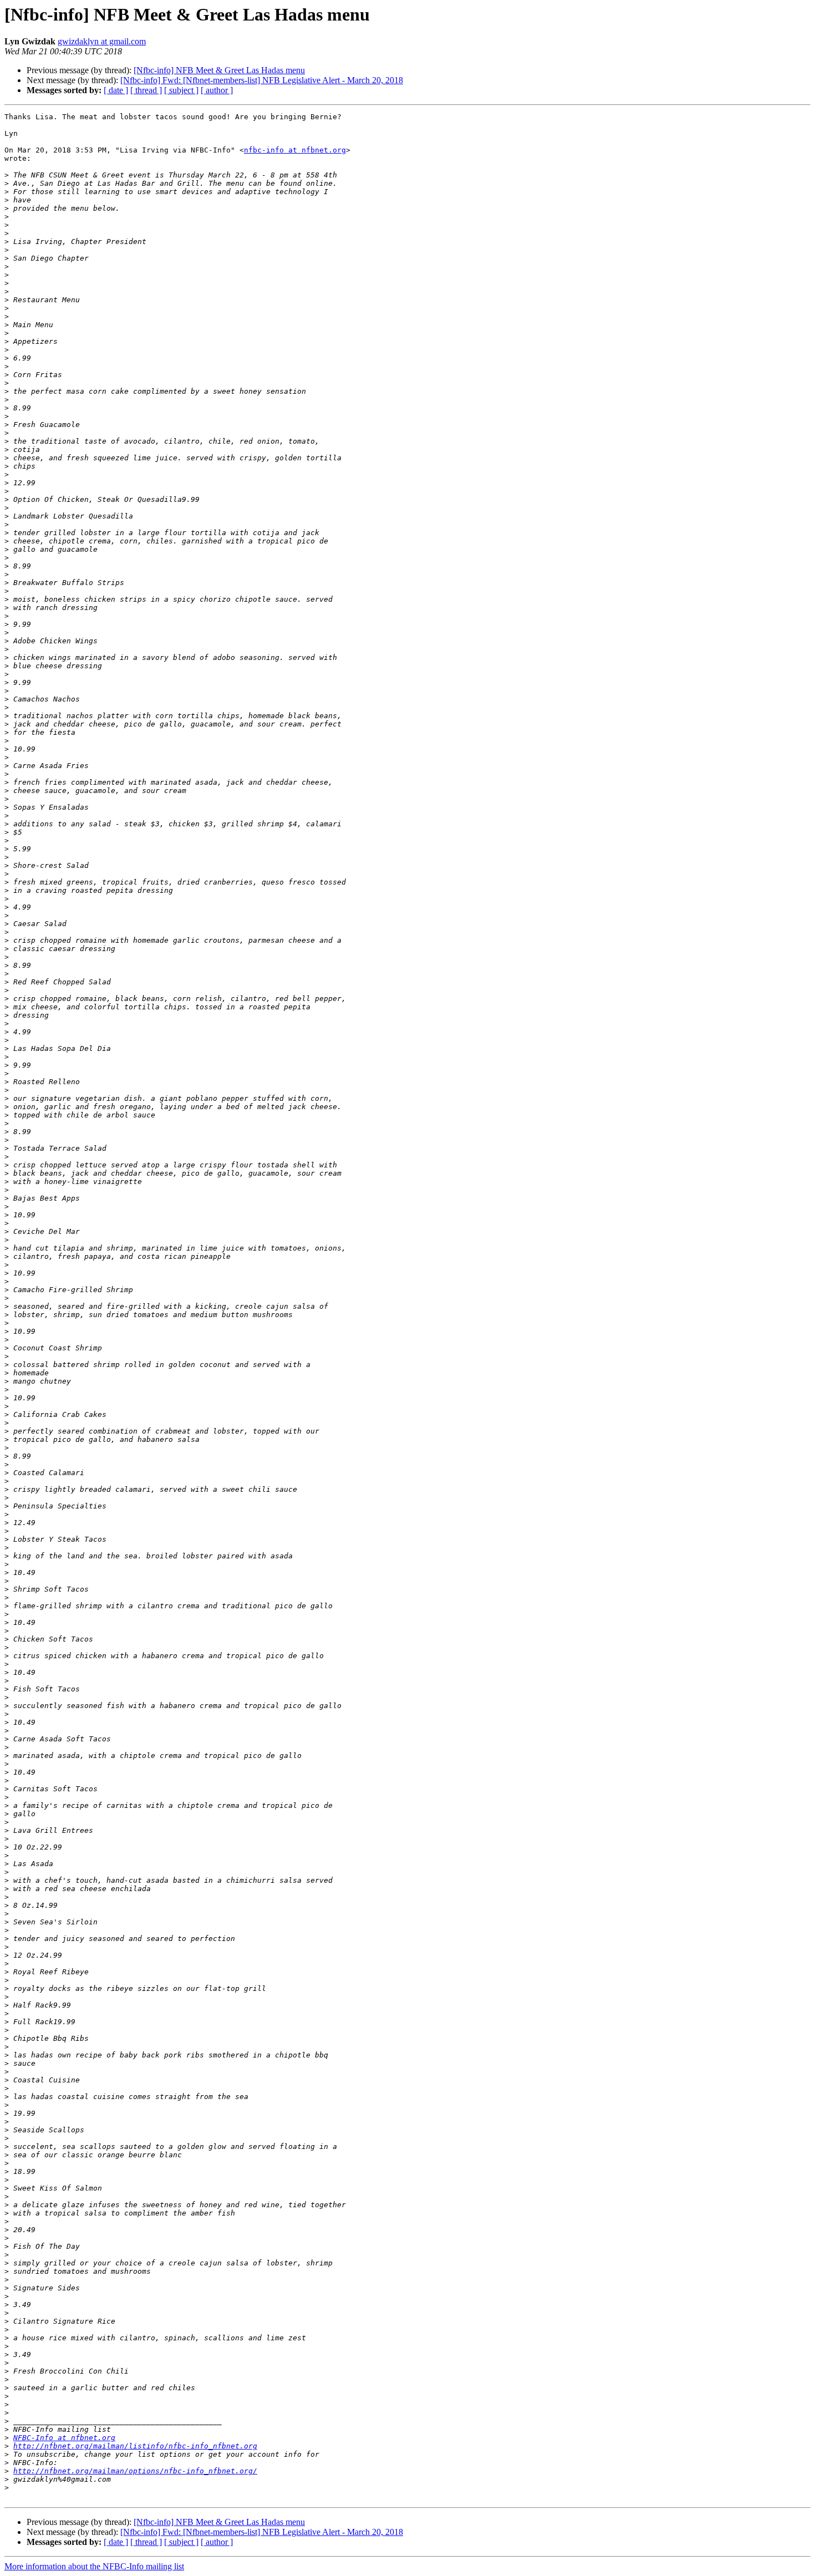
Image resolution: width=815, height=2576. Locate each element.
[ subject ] (181, 90)
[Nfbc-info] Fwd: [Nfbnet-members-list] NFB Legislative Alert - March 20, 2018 (262, 80)
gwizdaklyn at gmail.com (102, 41)
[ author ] (217, 90)
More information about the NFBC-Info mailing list (94, 2566)
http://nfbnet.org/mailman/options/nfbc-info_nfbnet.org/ (135, 2471)
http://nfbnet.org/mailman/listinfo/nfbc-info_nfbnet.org (135, 2446)
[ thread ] (146, 90)
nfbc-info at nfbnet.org (295, 150)
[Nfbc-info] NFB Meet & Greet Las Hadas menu (219, 70)
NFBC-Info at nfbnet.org (64, 2438)
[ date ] (116, 90)
